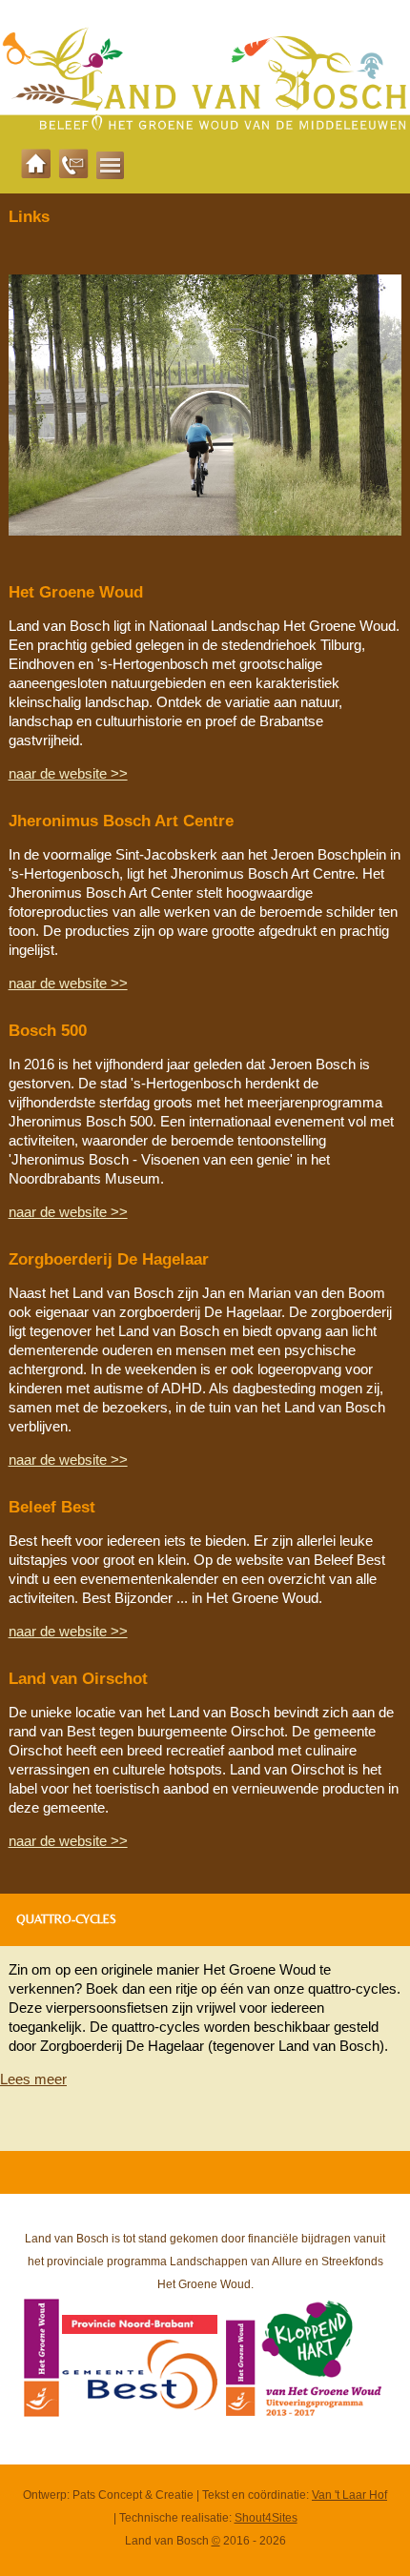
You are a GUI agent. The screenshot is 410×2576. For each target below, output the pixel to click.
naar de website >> (68, 773)
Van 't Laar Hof (349, 2495)
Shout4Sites (266, 2518)
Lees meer (33, 2079)
